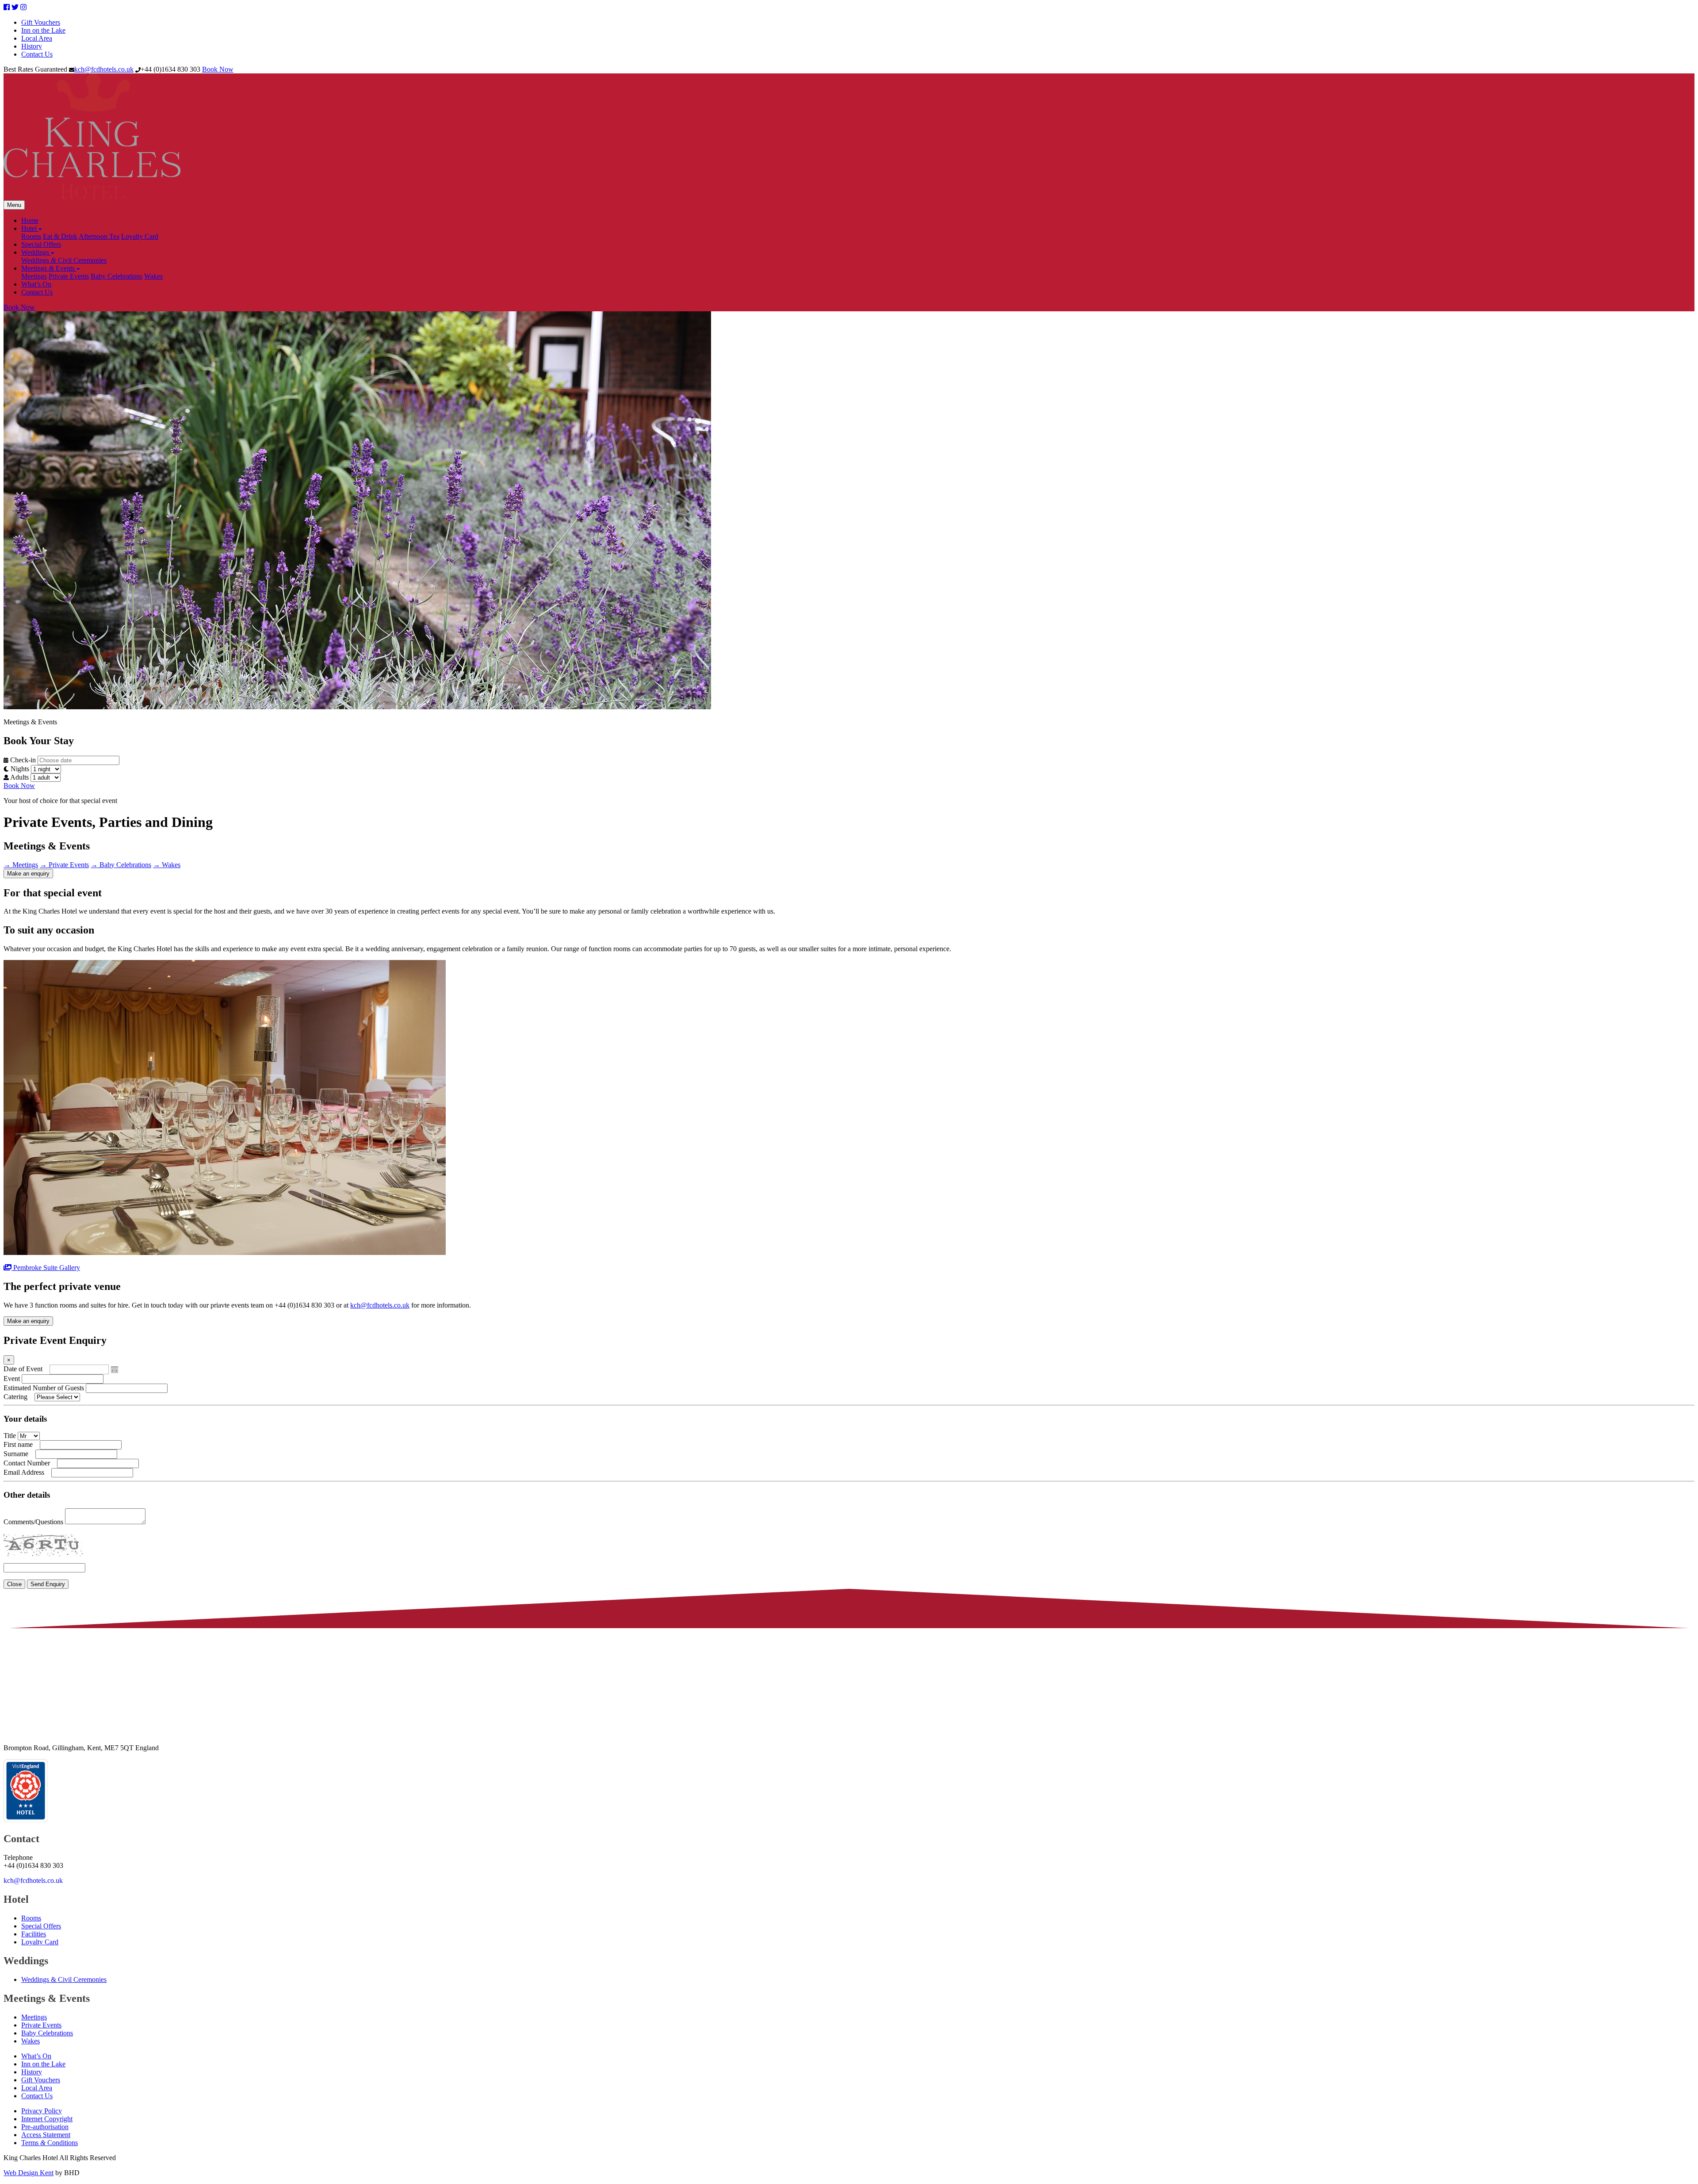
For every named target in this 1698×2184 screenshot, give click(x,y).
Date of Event (23, 1369)
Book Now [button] (19, 786)
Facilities (34, 1934)
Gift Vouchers (41, 22)
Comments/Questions (33, 1522)
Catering (15, 1397)
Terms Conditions (50, 2143)
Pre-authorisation (45, 2127)
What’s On (36, 284)
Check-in (22, 760)
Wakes (153, 276)
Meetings (34, 276)
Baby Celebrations (117, 276)
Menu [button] (14, 205)
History (32, 46)
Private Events (69, 276)
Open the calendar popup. (115, 1369)
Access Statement (46, 2135)
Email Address (24, 1472)
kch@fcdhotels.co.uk (104, 69)
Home (30, 220)
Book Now (218, 69)
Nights (19, 769)
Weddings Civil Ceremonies (64, 260)
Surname (16, 1454)
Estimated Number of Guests (44, 1388)
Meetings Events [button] (49, 268)
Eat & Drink (60, 236)
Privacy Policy (42, 2111)
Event (12, 1379)
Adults (19, 777)
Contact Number (27, 1463)
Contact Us (37, 54)
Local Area (37, 38)
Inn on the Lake (43, 30)
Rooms (31, 236)
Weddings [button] (36, 252)
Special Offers (41, 244)
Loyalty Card (140, 236)
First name (18, 1444)
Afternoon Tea (99, 236)
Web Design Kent (29, 2173)
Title (10, 1436)
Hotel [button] (30, 228)
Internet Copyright (47, 2119)
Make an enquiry (28, 874)
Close (14, 1584)
